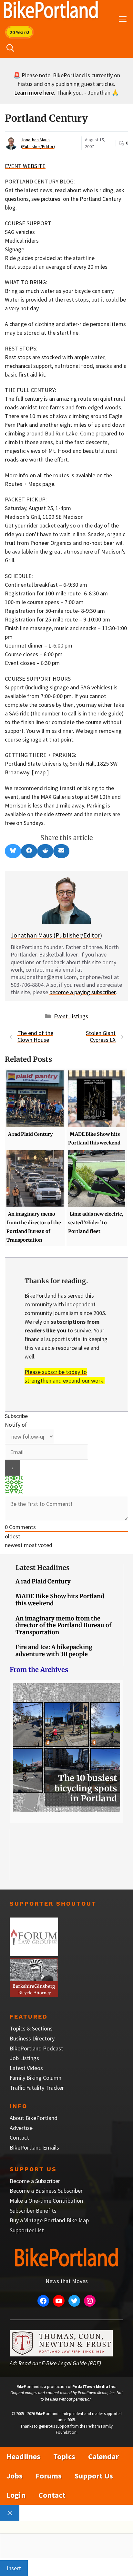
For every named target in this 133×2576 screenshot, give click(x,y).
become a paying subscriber (83, 992)
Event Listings (71, 1016)
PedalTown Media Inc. (94, 2387)
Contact (19, 2137)
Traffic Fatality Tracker (37, 2088)
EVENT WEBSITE (25, 166)
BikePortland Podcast (36, 2048)
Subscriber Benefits (33, 2211)
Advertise (21, 2128)
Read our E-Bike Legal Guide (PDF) (60, 2363)
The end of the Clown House (35, 1036)
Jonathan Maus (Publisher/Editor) (56, 935)
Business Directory (32, 2038)
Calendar (103, 2456)
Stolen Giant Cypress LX (101, 1036)
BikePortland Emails (34, 2147)
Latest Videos (26, 2068)
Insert (14, 2568)
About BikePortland (34, 2118)
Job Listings (24, 2058)
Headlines (23, 2456)
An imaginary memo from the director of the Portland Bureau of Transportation (63, 1625)
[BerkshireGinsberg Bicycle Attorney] (34, 1995)
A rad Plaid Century (43, 1581)
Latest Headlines (42, 1568)
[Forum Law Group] (34, 1954)
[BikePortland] (51, 11)
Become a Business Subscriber (46, 2191)
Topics (64, 2456)
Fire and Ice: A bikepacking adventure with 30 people (54, 1651)
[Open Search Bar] (10, 48)
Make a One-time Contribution (46, 2201)
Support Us (94, 2476)
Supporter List (27, 2230)
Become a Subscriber (35, 2181)
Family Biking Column (36, 2078)
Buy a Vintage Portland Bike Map (49, 2220)
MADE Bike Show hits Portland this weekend (60, 1600)
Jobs (15, 2476)
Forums (49, 2476)
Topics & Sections (31, 2028)
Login (16, 2495)
